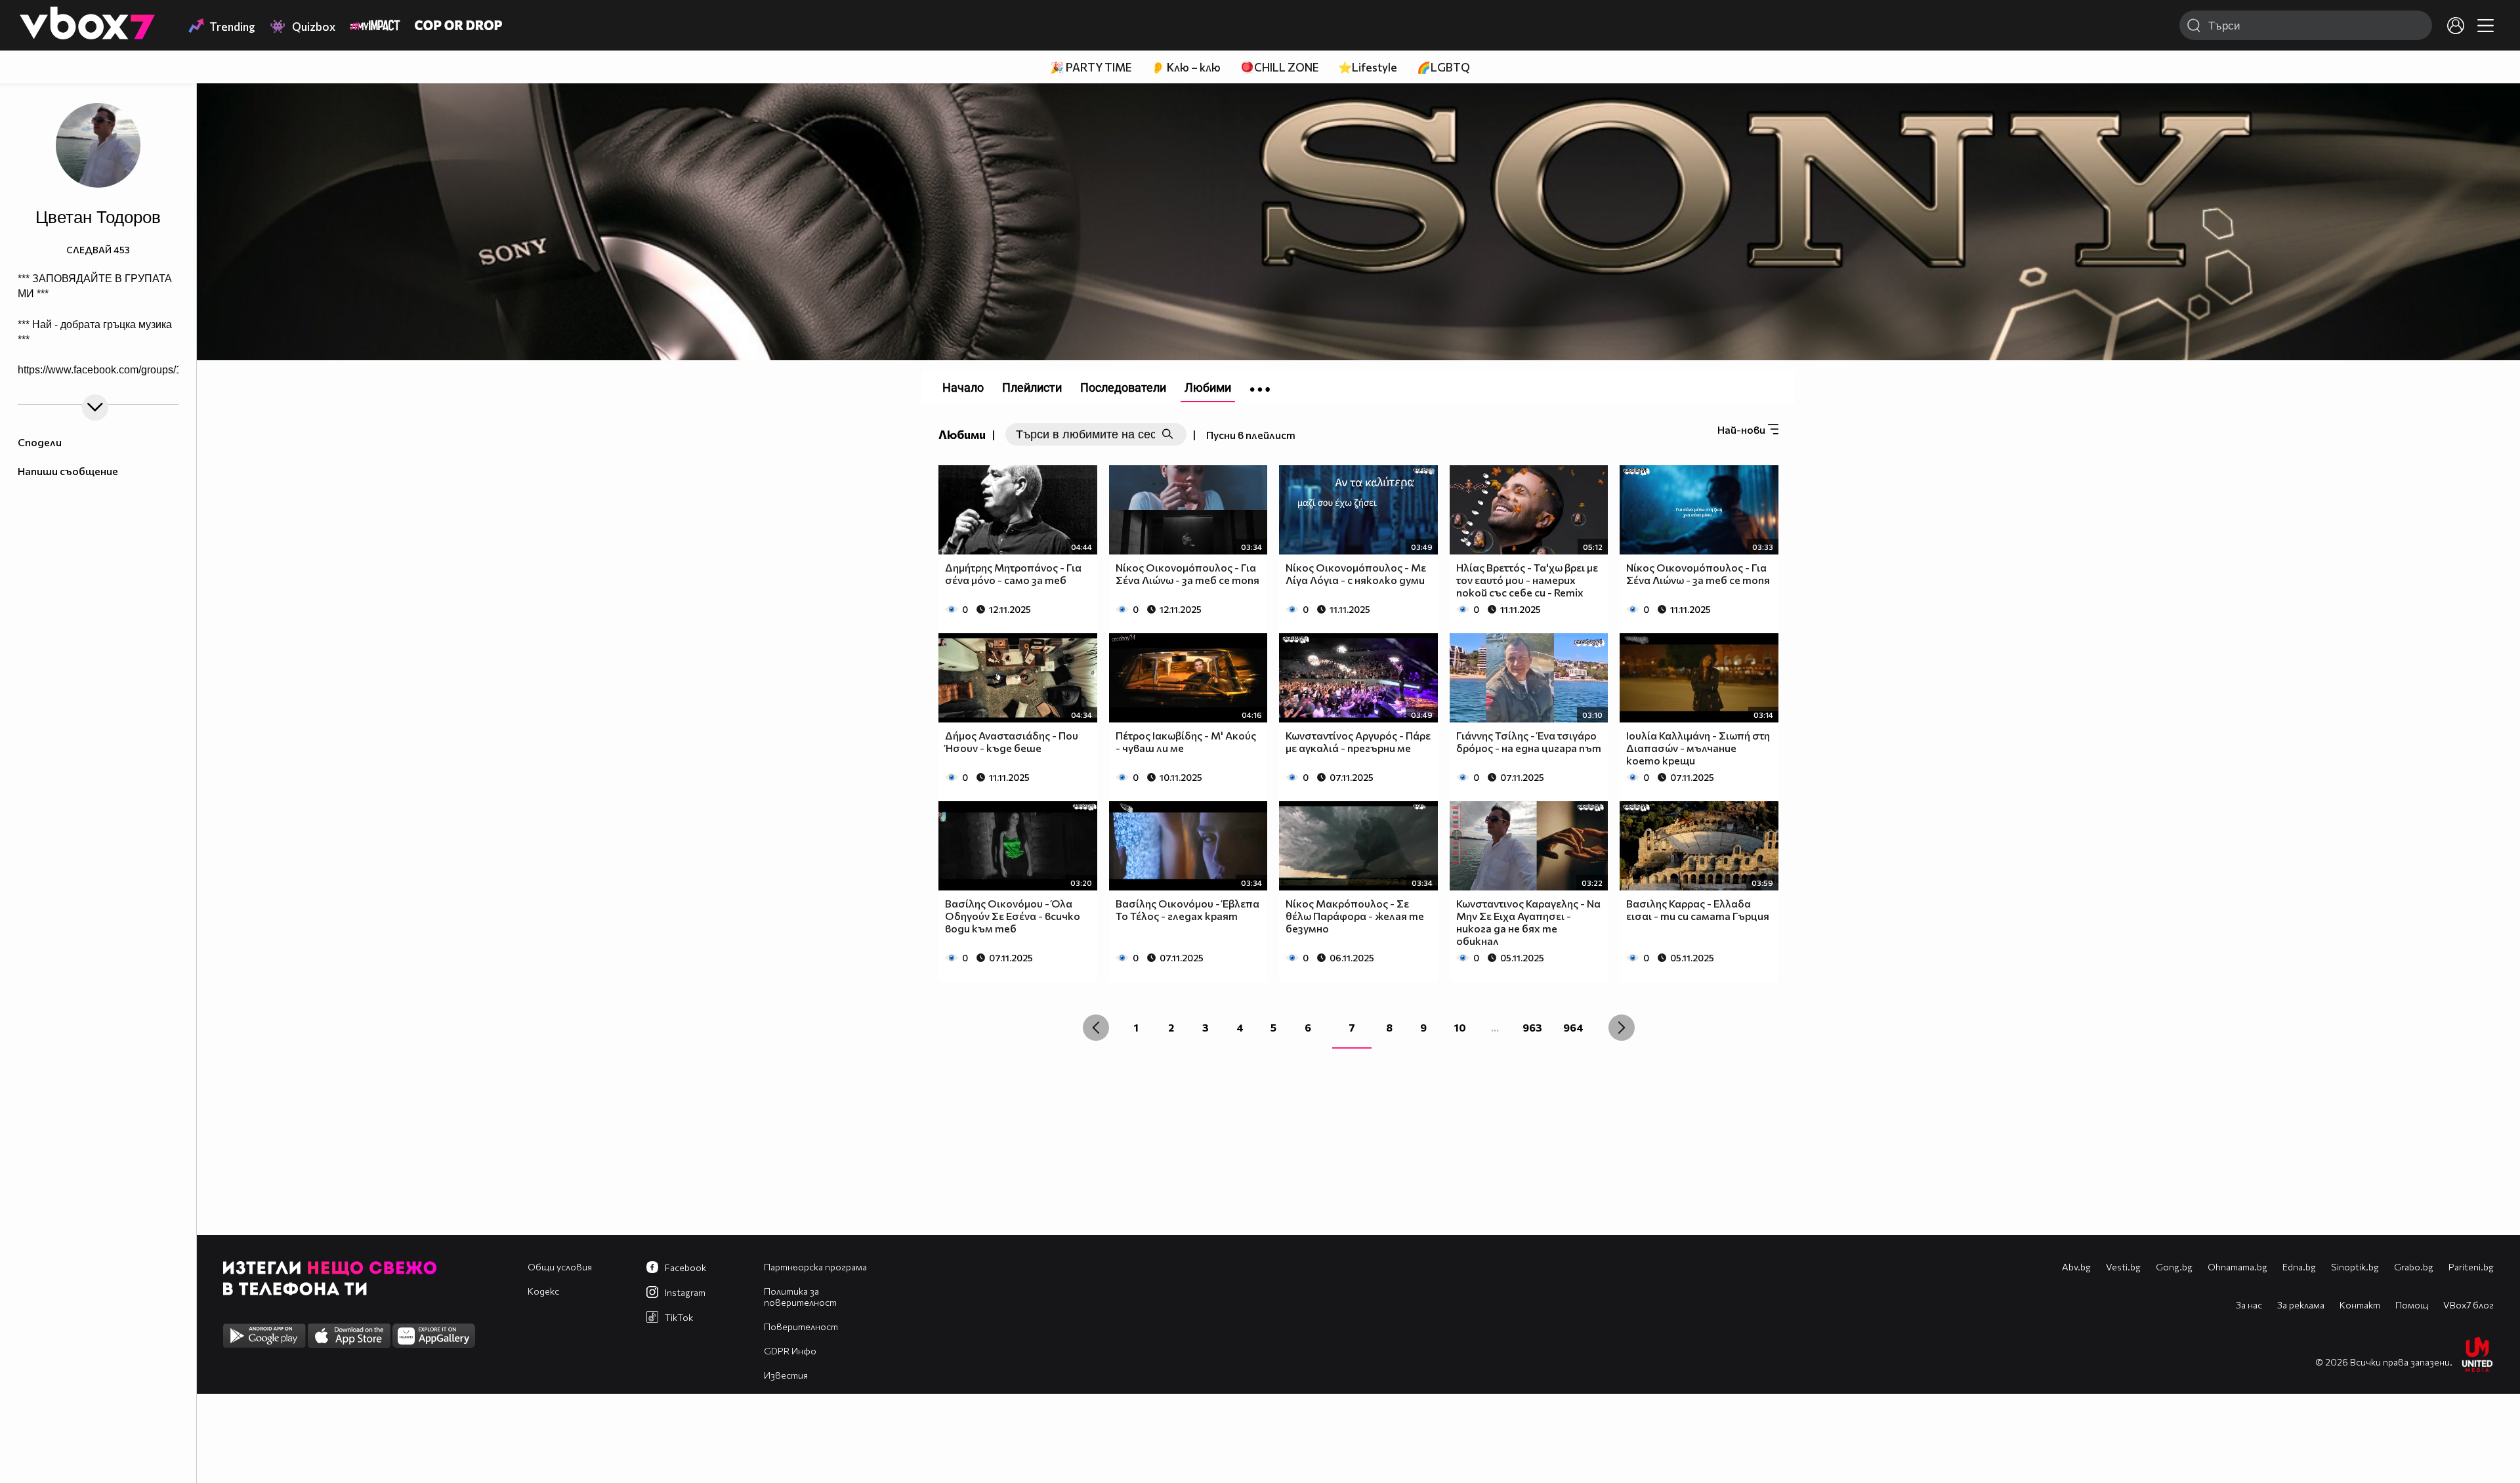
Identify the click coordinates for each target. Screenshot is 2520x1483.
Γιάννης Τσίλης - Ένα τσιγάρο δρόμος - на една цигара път (1529, 741)
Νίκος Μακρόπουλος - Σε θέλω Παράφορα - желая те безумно (1355, 916)
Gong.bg (2174, 1267)
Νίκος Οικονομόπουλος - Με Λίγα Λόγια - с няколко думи (1356, 574)
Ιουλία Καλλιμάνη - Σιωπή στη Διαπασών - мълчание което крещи (1698, 748)
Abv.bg (2076, 1267)
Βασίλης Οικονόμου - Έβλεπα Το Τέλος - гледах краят (1187, 909)
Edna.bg (2299, 1267)
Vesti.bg (2123, 1267)
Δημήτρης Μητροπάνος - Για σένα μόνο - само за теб (1013, 574)
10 (1460, 1027)
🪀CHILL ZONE (1279, 67)
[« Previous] (1096, 1028)
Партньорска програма (815, 1267)
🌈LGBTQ (1443, 67)
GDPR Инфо (790, 1351)
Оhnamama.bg (2237, 1267)
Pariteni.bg (2471, 1267)
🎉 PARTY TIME (1091, 67)
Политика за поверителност (800, 1297)
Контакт (2360, 1305)
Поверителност (801, 1326)
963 (1532, 1027)
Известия (786, 1375)
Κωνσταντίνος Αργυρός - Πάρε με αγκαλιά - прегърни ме (1358, 741)
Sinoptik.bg (2355, 1267)
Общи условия (560, 1267)
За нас (2249, 1305)
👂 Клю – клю (1186, 67)
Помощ (2412, 1305)
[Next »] (1622, 1028)
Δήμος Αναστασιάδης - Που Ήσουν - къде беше (1012, 741)
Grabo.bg (2414, 1267)
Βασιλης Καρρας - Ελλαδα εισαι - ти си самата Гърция (1698, 909)
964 (1573, 1027)
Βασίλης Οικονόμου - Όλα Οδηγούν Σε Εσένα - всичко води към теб (1013, 916)
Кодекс (543, 1291)
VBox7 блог (2468, 1305)
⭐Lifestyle (1368, 67)
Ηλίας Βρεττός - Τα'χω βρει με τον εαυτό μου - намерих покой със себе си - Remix (1527, 580)
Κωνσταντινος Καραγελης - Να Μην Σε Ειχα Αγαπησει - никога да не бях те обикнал (1528, 922)
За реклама (2301, 1305)
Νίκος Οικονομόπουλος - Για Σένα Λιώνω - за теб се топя (1187, 574)
